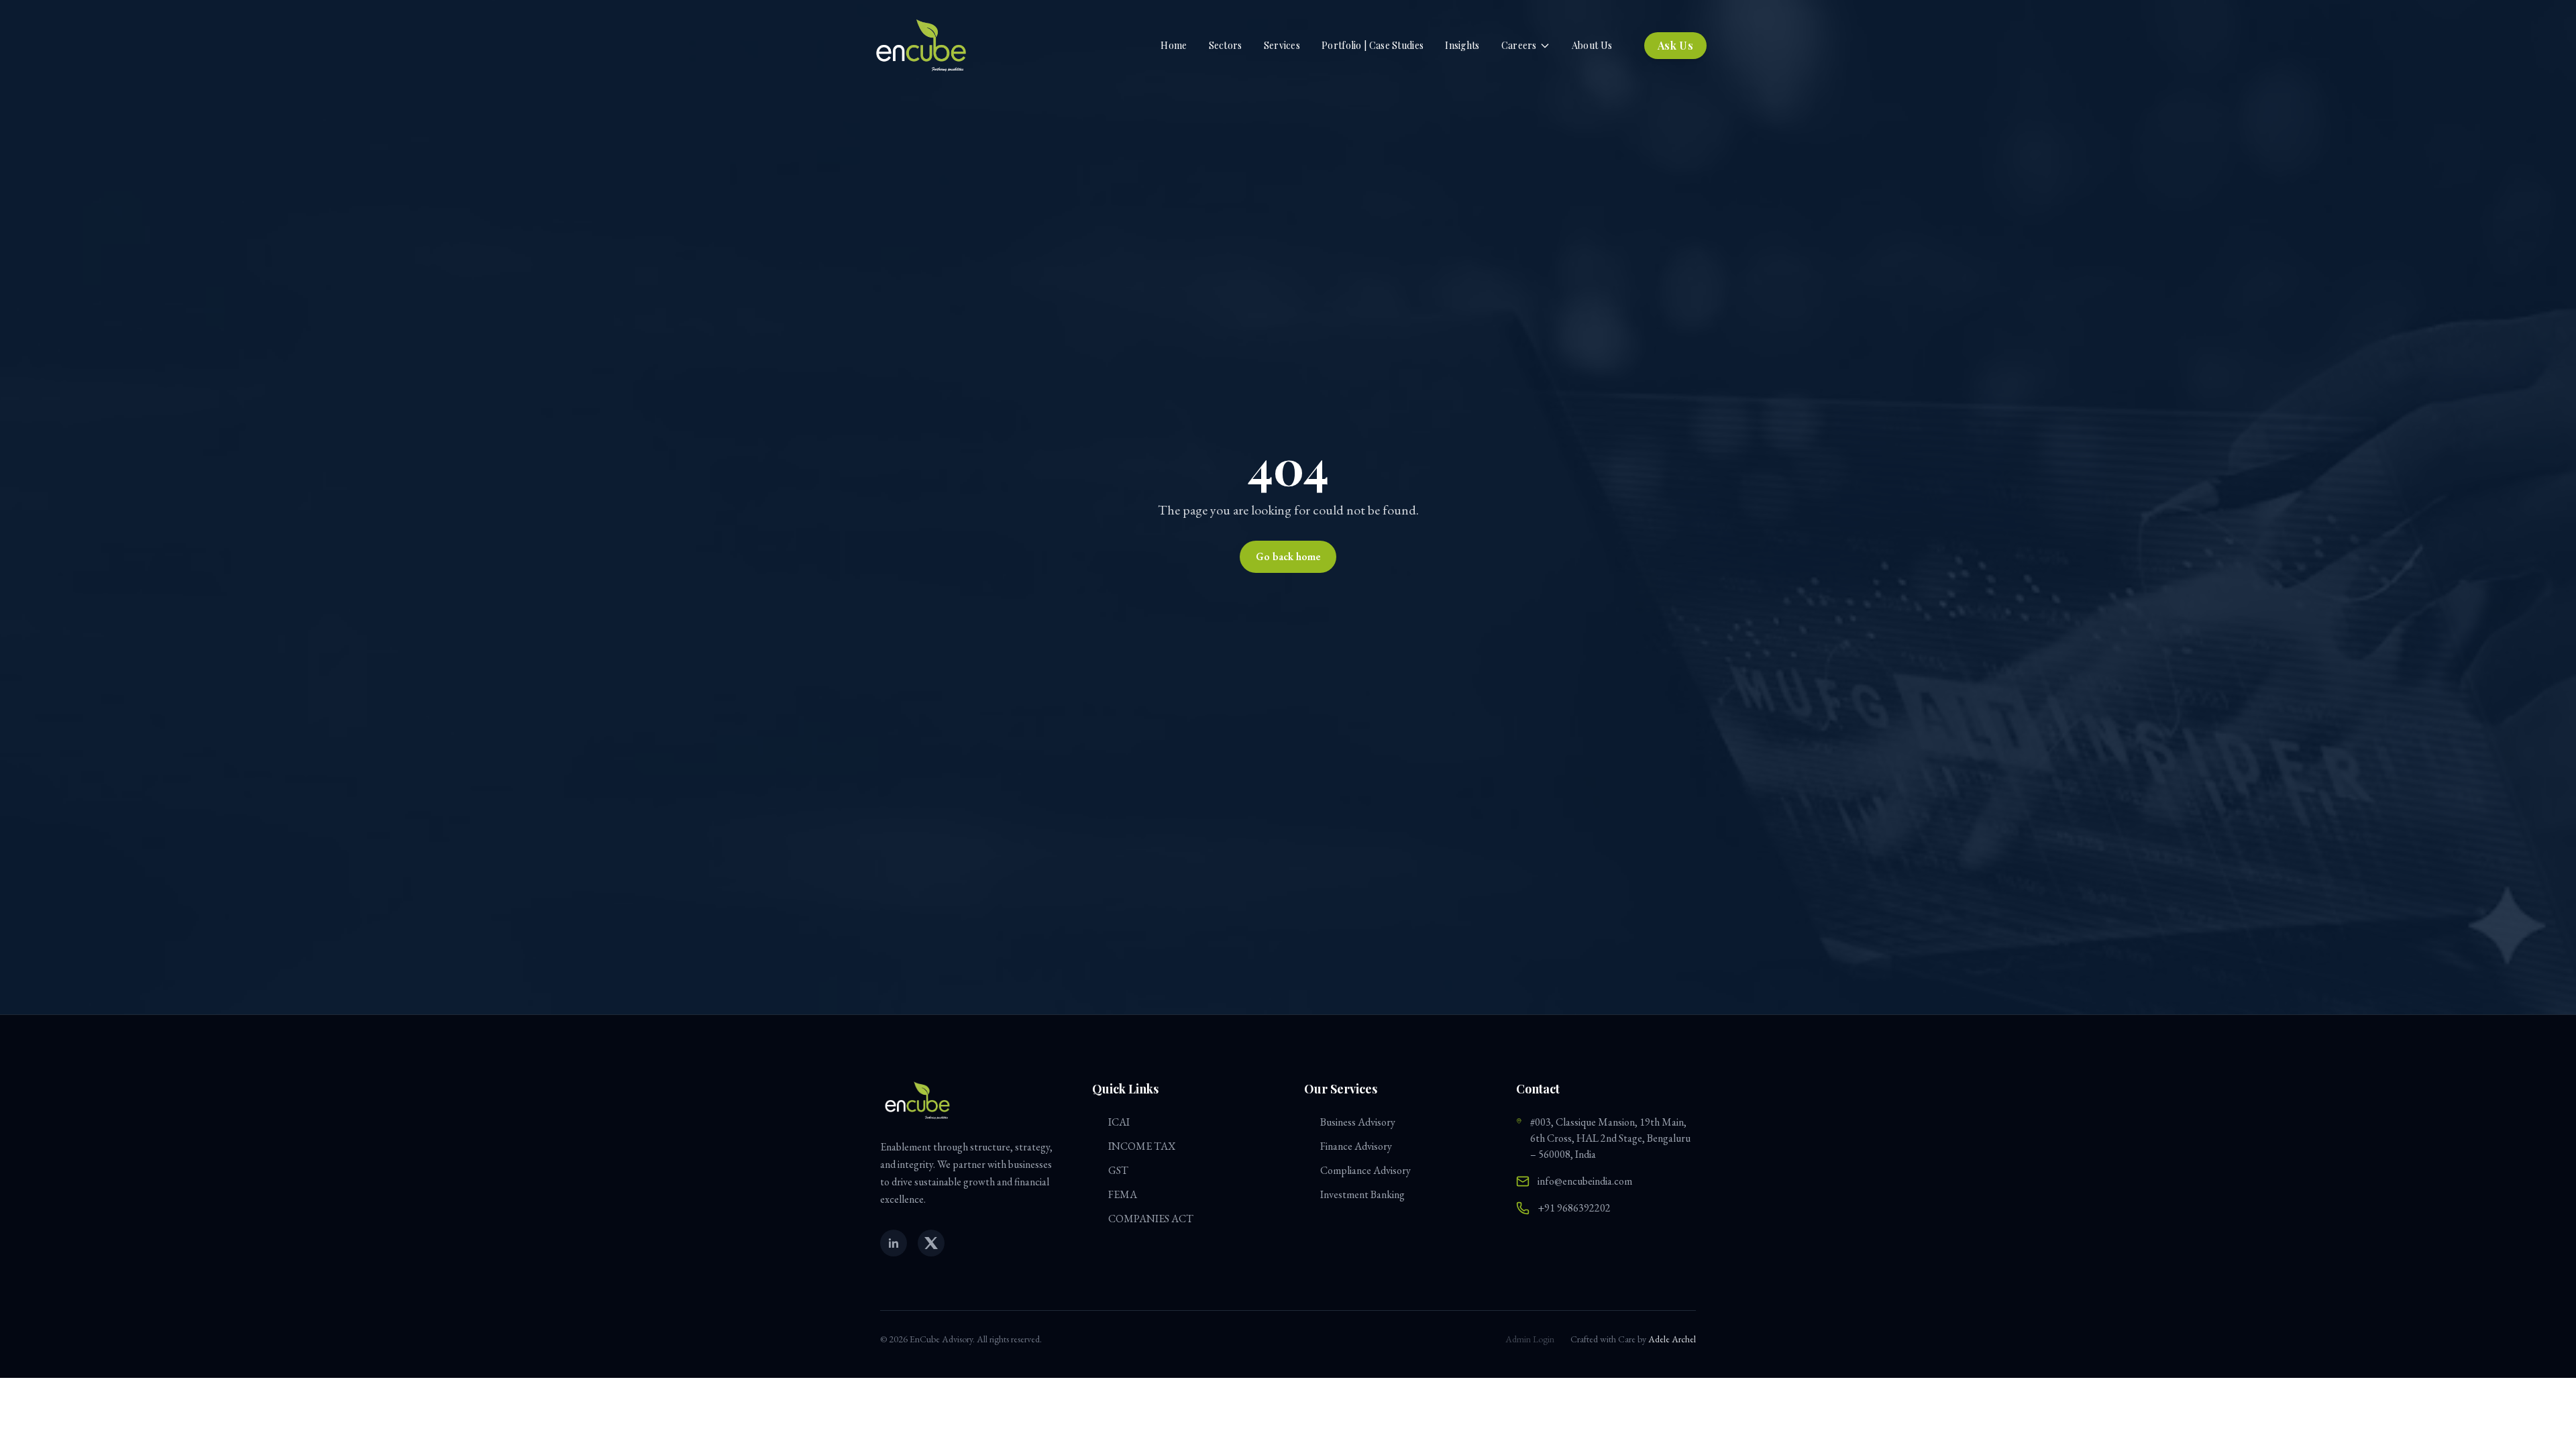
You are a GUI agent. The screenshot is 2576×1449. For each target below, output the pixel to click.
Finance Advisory (1356, 1146)
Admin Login (1530, 1339)
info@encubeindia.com (1585, 1181)
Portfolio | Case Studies (1373, 45)
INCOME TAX (1142, 1146)
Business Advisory (1358, 1122)
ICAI (1119, 1122)
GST (1118, 1170)
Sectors (1226, 45)
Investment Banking (1362, 1194)
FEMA (1123, 1194)
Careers (1519, 45)
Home (1174, 45)
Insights (1462, 45)
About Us (1592, 45)
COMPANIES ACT (1151, 1219)
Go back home (1288, 556)
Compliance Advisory (1365, 1170)
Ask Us (1675, 45)
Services (1282, 45)
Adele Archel (1672, 1339)
